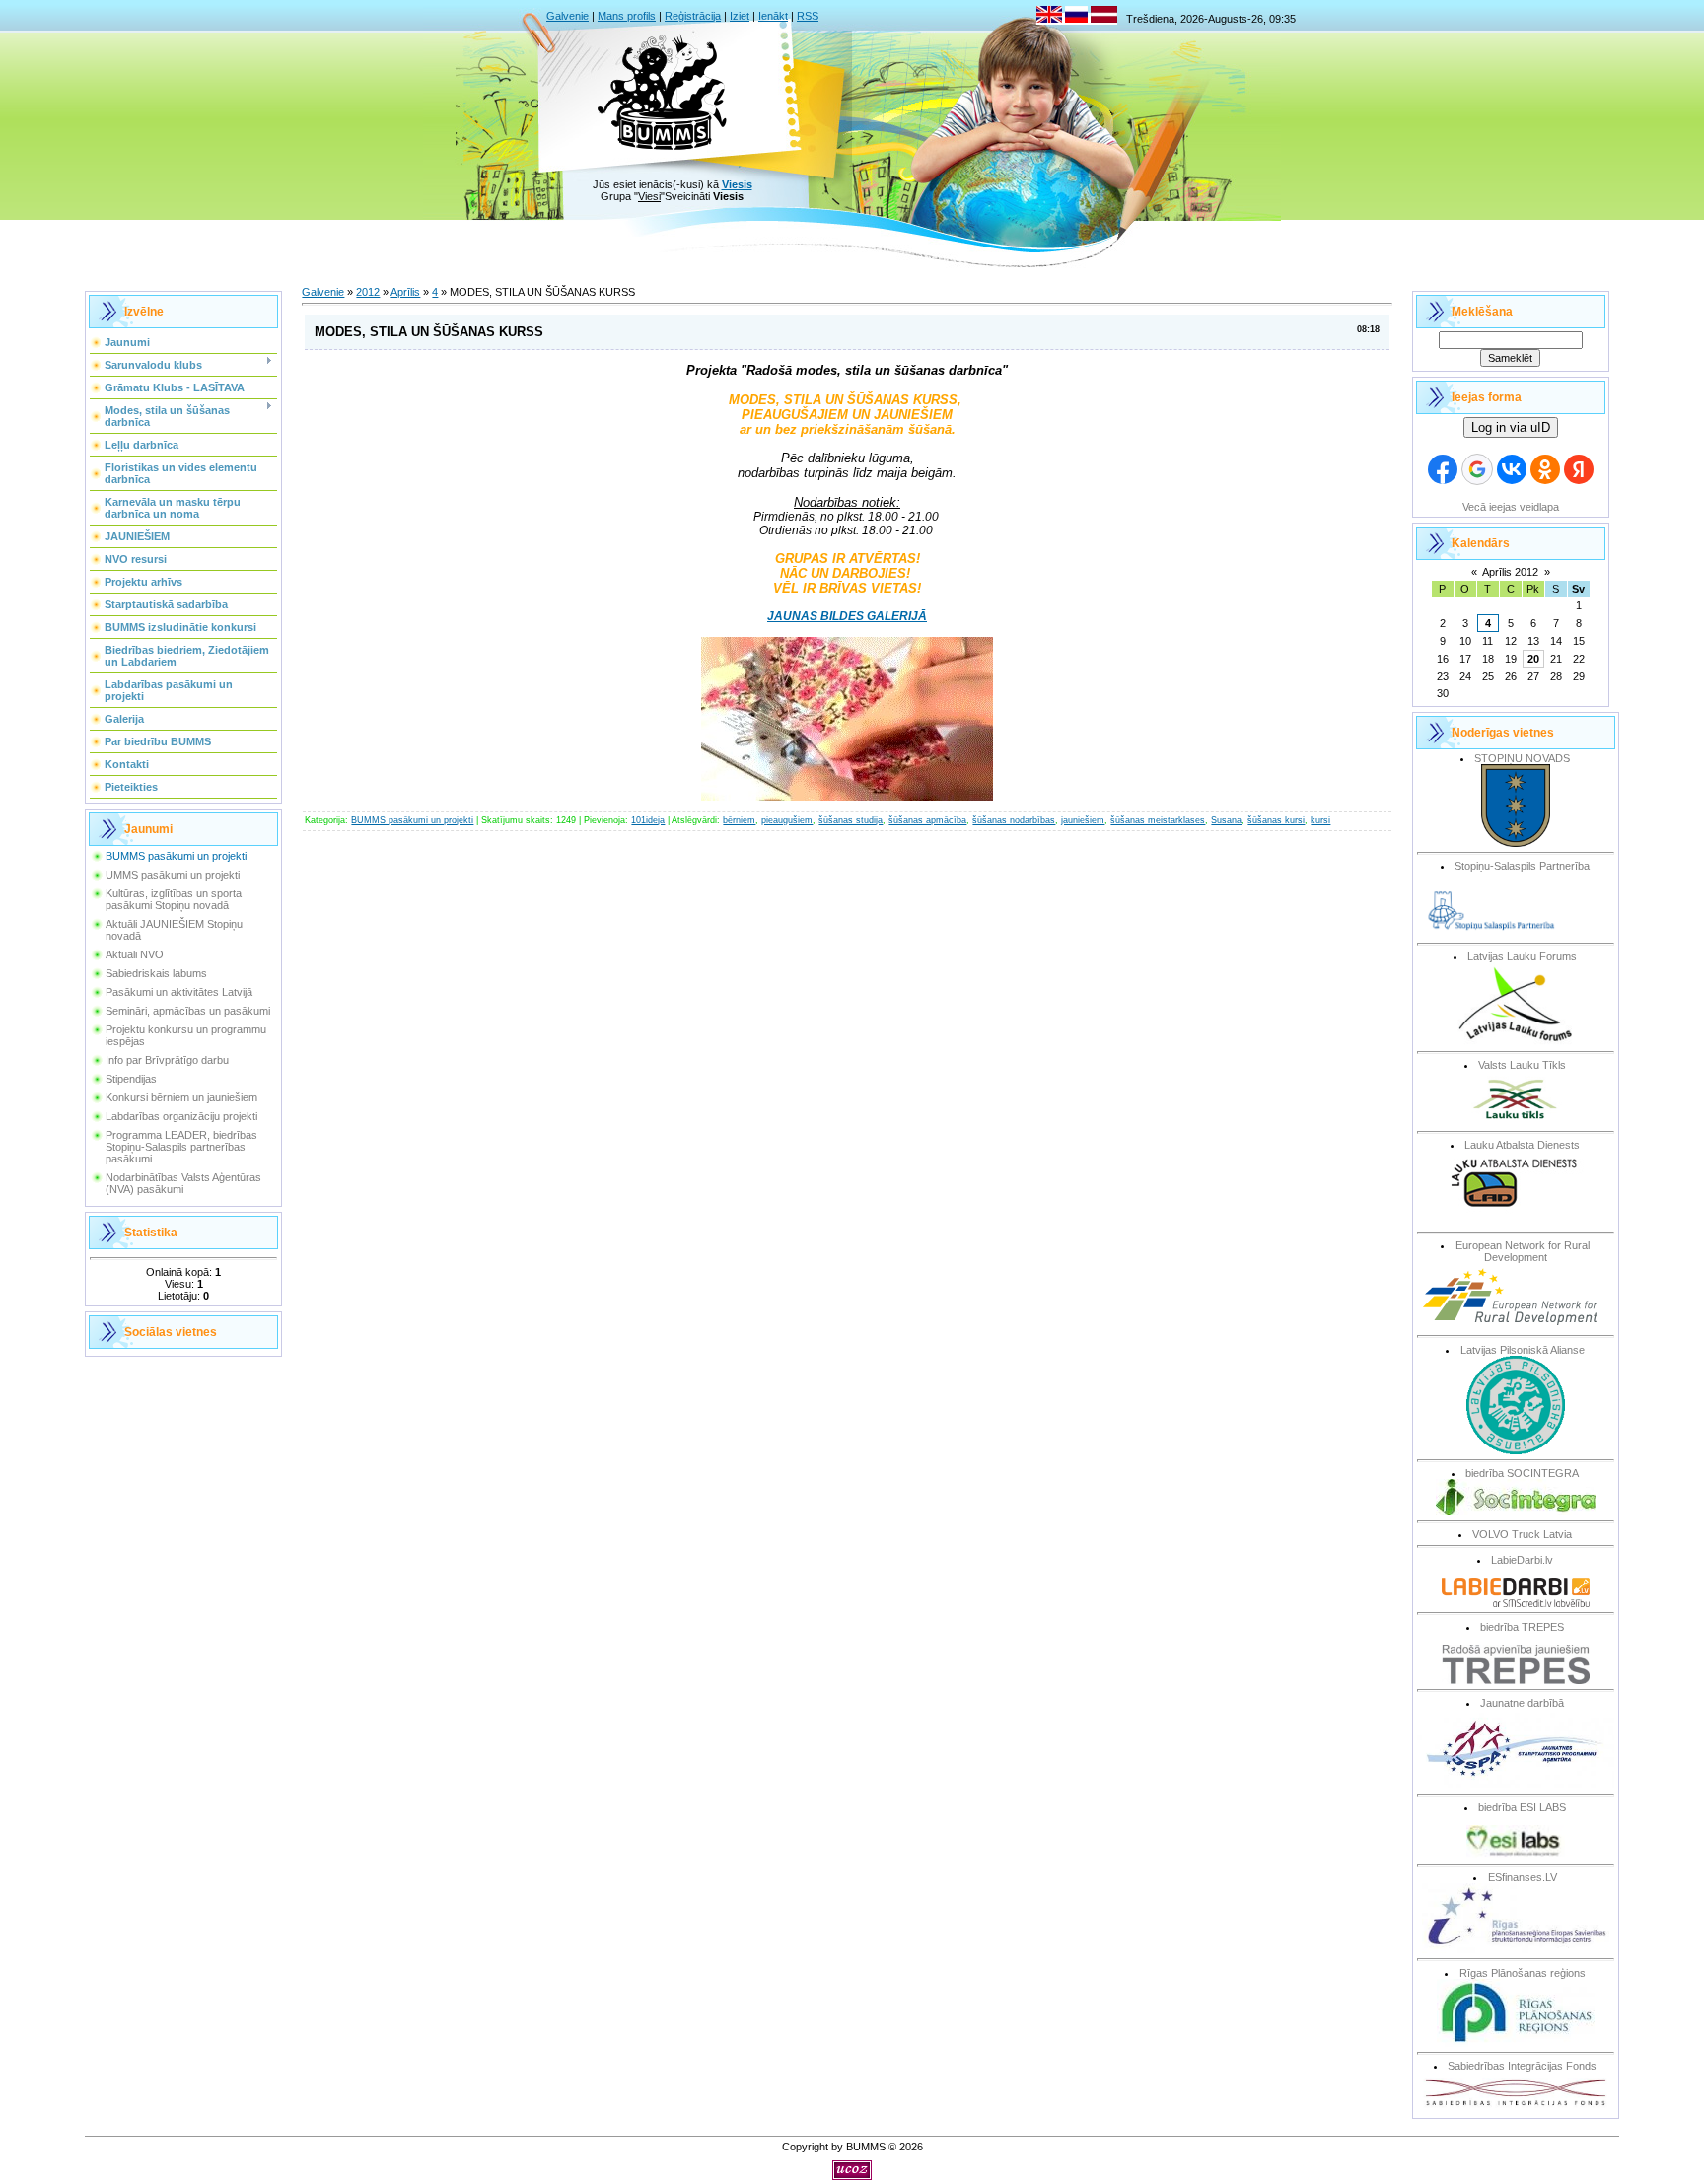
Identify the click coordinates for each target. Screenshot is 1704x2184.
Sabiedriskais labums (156, 973)
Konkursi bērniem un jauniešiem (181, 1097)
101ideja (648, 820)
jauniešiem (1083, 820)
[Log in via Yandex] (1579, 469)
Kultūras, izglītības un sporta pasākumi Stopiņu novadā (174, 899)
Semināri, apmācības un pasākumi (188, 1011)
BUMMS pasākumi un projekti (176, 856)
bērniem (739, 820)
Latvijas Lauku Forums (1522, 956)
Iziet (740, 16)
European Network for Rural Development (1523, 1251)
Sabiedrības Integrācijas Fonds (1522, 2066)
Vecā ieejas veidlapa (1511, 507)
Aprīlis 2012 (1510, 572)
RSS (808, 16)
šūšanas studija (851, 820)
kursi (1320, 820)
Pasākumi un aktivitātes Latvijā (179, 992)
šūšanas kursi (1276, 820)
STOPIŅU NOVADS (1522, 758)
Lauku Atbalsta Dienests (1522, 1145)
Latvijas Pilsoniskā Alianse (1523, 1350)
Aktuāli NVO (135, 954)
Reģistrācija (693, 16)
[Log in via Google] (1477, 469)
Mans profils (627, 16)
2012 (368, 292)
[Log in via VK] (1512, 469)
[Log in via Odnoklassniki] (1545, 469)
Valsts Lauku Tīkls (1522, 1065)
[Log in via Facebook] (1443, 469)
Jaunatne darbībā (1522, 1703)
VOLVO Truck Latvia (1522, 1534)
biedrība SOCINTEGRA (1522, 1473)
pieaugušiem (787, 820)
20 (1533, 659)
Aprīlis (405, 292)
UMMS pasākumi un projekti (173, 875)
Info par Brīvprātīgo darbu (167, 1060)
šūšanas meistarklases (1158, 820)
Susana (1226, 820)
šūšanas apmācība (927, 820)
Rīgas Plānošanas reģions (1523, 1973)
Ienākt (773, 16)
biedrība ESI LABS (1522, 1807)
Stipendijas (131, 1079)
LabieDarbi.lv (1522, 1560)
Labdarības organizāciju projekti (181, 1116)
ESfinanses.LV (1523, 1877)
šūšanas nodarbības (1014, 820)
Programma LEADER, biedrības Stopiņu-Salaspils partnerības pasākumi (181, 1147)
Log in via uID (1511, 427)
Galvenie (568, 16)
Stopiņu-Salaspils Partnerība (1522, 866)
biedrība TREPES (1522, 1627)
